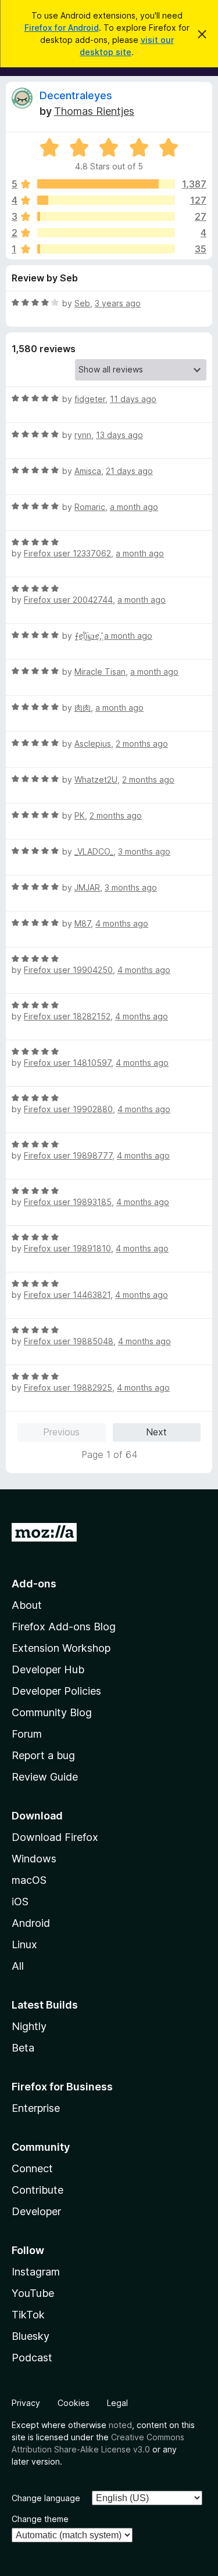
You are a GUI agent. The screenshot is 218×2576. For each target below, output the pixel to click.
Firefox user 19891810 (67, 1248)
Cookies (74, 2403)
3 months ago (144, 851)
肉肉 (83, 708)
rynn (83, 435)
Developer (36, 2211)
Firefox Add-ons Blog (64, 1627)
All (18, 1966)
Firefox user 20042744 (68, 600)
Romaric (90, 507)
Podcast (32, 2358)
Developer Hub (48, 1669)
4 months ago (122, 923)
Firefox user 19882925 (68, 1388)
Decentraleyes (76, 95)
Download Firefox (55, 1837)
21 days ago (129, 471)
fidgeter (90, 399)
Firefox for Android (62, 28)
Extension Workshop (61, 1648)
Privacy (26, 2403)
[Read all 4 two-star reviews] (106, 233)
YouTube (33, 2293)
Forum (27, 1734)
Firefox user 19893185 (68, 1202)
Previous (61, 1432)
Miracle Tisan (100, 672)
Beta (23, 2048)
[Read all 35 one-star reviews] (106, 249)
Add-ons (34, 1584)
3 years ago (118, 303)
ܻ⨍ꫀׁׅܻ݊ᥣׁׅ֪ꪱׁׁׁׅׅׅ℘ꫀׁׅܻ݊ (87, 636)
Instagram (36, 2272)
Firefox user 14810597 (67, 1063)
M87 (83, 923)
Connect (32, 2168)
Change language (46, 2498)
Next (156, 1432)
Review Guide (45, 1777)
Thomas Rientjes (94, 111)
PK (80, 815)
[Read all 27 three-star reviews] (106, 216)
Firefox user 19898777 (68, 1155)
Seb (82, 303)
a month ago (134, 507)
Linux (24, 1944)
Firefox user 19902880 (68, 1109)
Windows (34, 1859)
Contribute (37, 2190)
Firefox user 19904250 (68, 970)
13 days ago (119, 435)
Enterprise (36, 2108)
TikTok (28, 2315)
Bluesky (31, 2336)
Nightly (29, 2026)
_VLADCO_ (94, 851)
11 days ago (133, 399)
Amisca (88, 471)
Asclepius (93, 744)
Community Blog (52, 1712)
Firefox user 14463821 (67, 1295)
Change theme (40, 2519)
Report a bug (43, 1755)
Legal (117, 2403)
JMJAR (87, 887)
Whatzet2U (96, 779)
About (27, 1605)
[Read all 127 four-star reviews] (106, 200)
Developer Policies (56, 1691)
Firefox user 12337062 (67, 553)
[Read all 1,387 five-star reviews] (106, 184)
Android (31, 1923)
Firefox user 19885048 (69, 1341)
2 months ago (142, 744)
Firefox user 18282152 (67, 1016)
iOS (20, 1902)
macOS (29, 1880)
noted (120, 2425)
